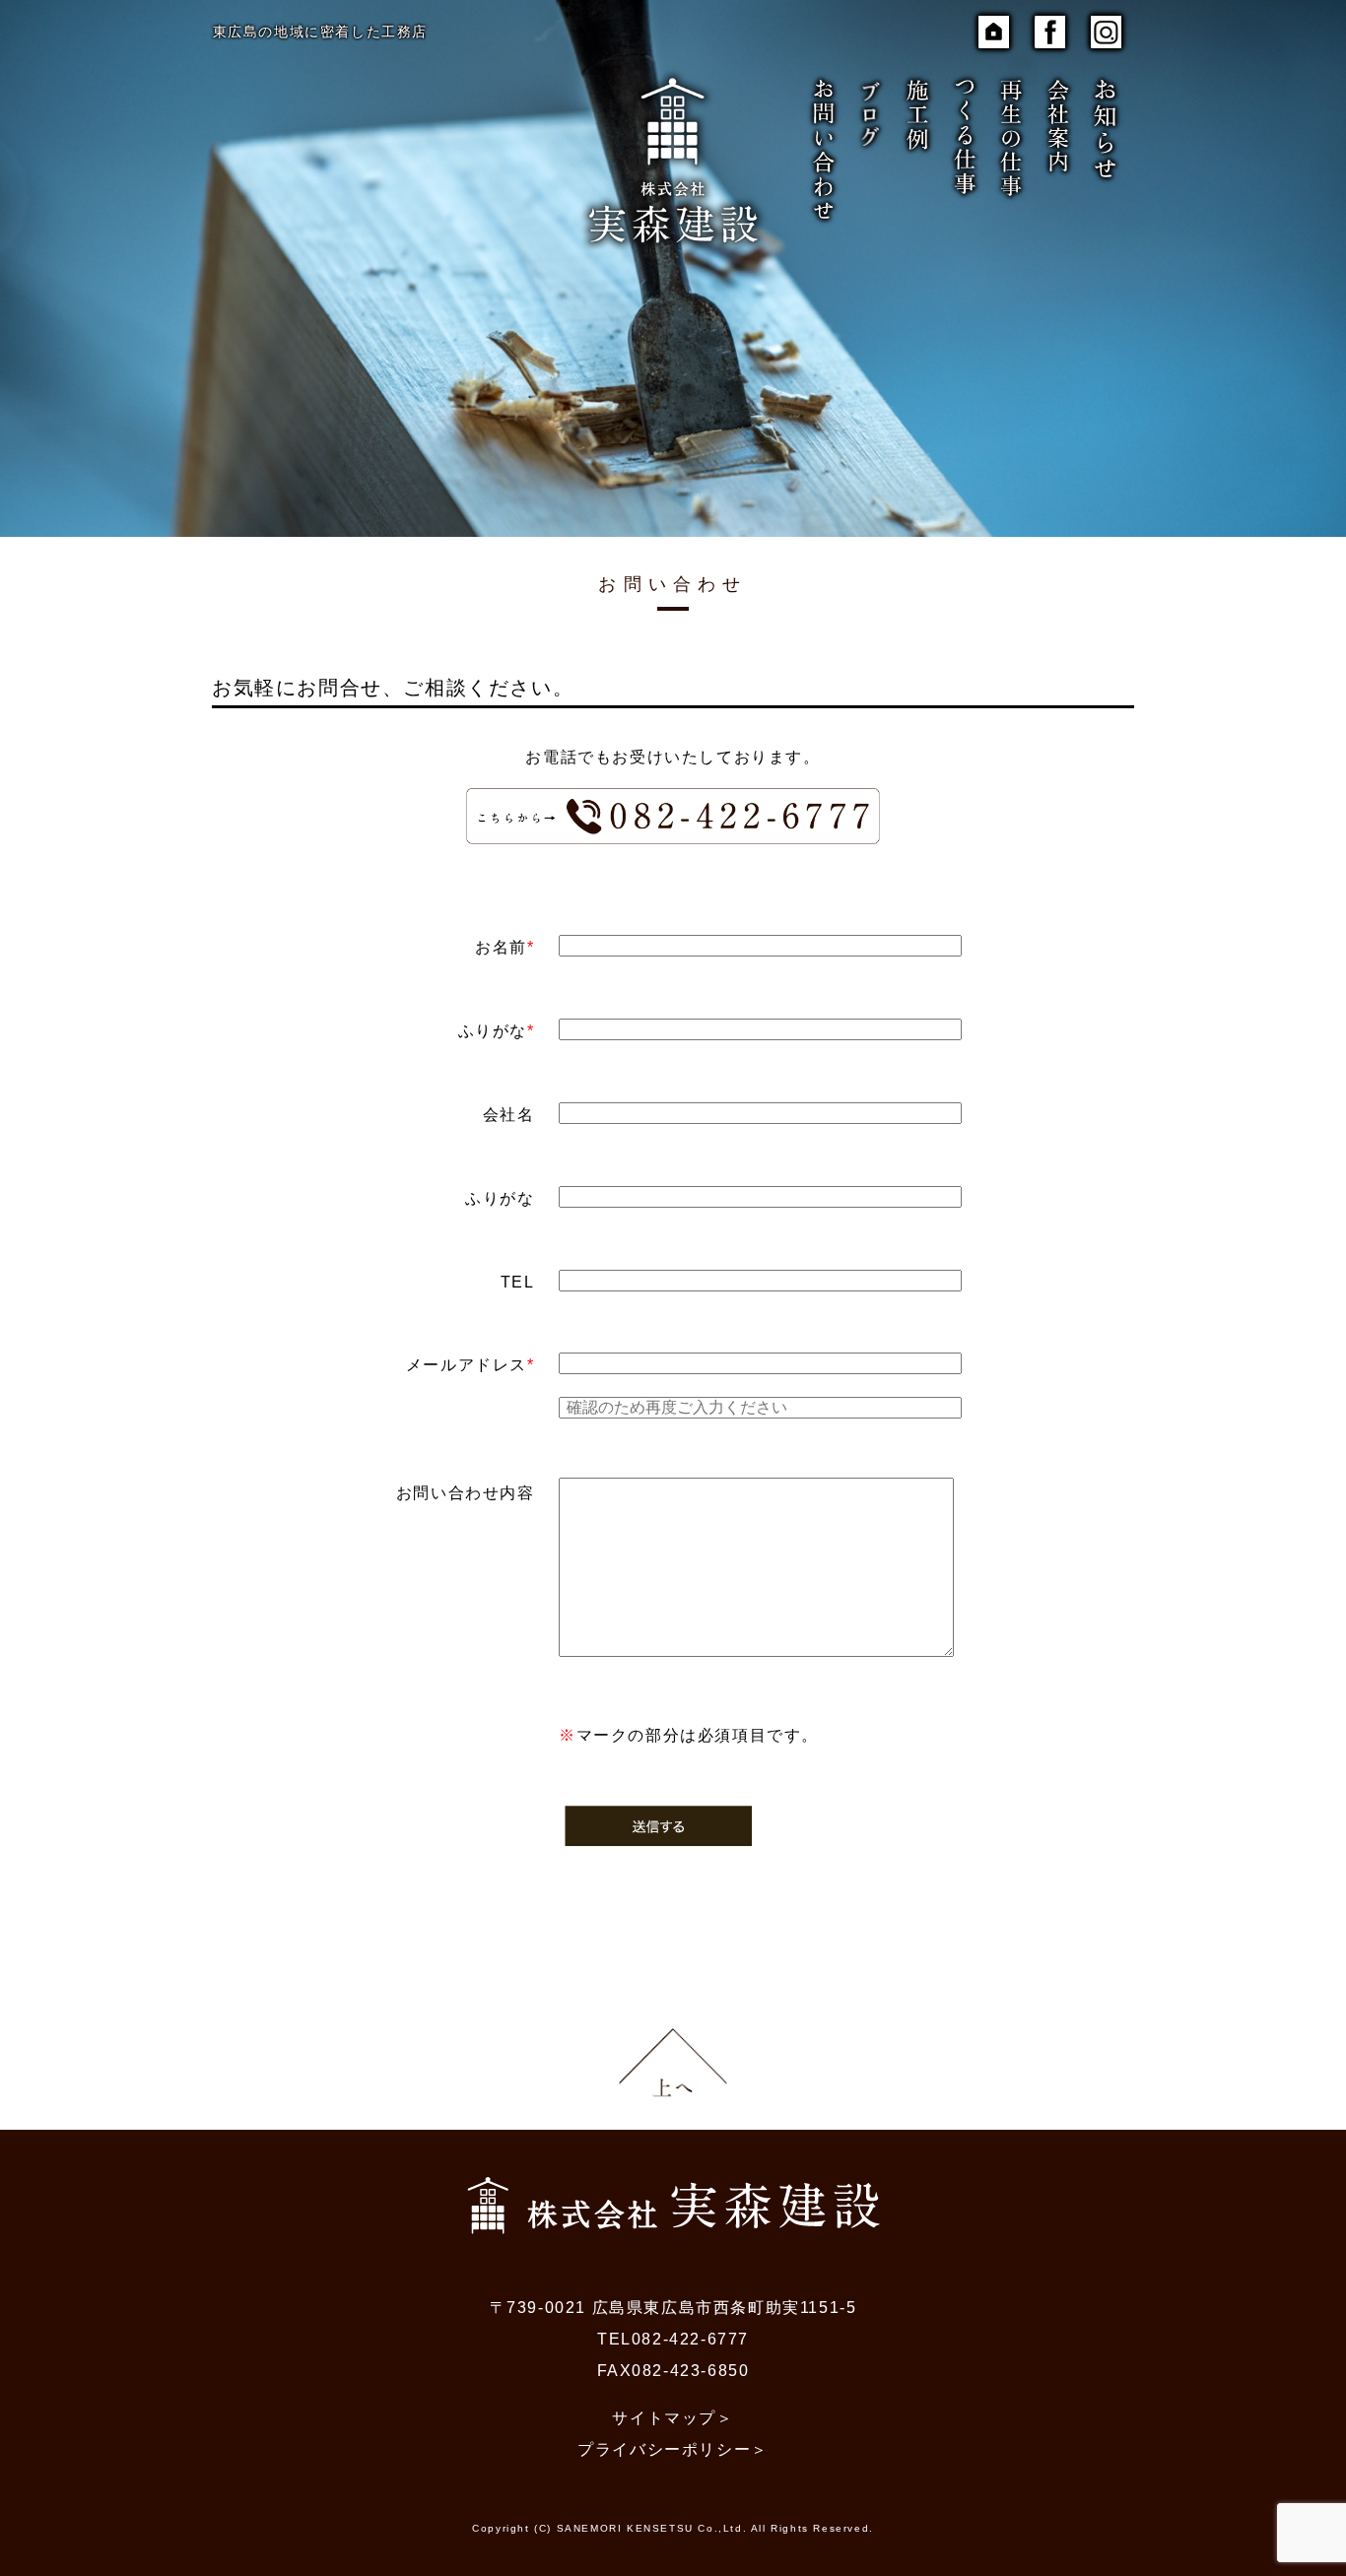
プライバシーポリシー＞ (673, 2449)
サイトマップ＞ (673, 2418)
